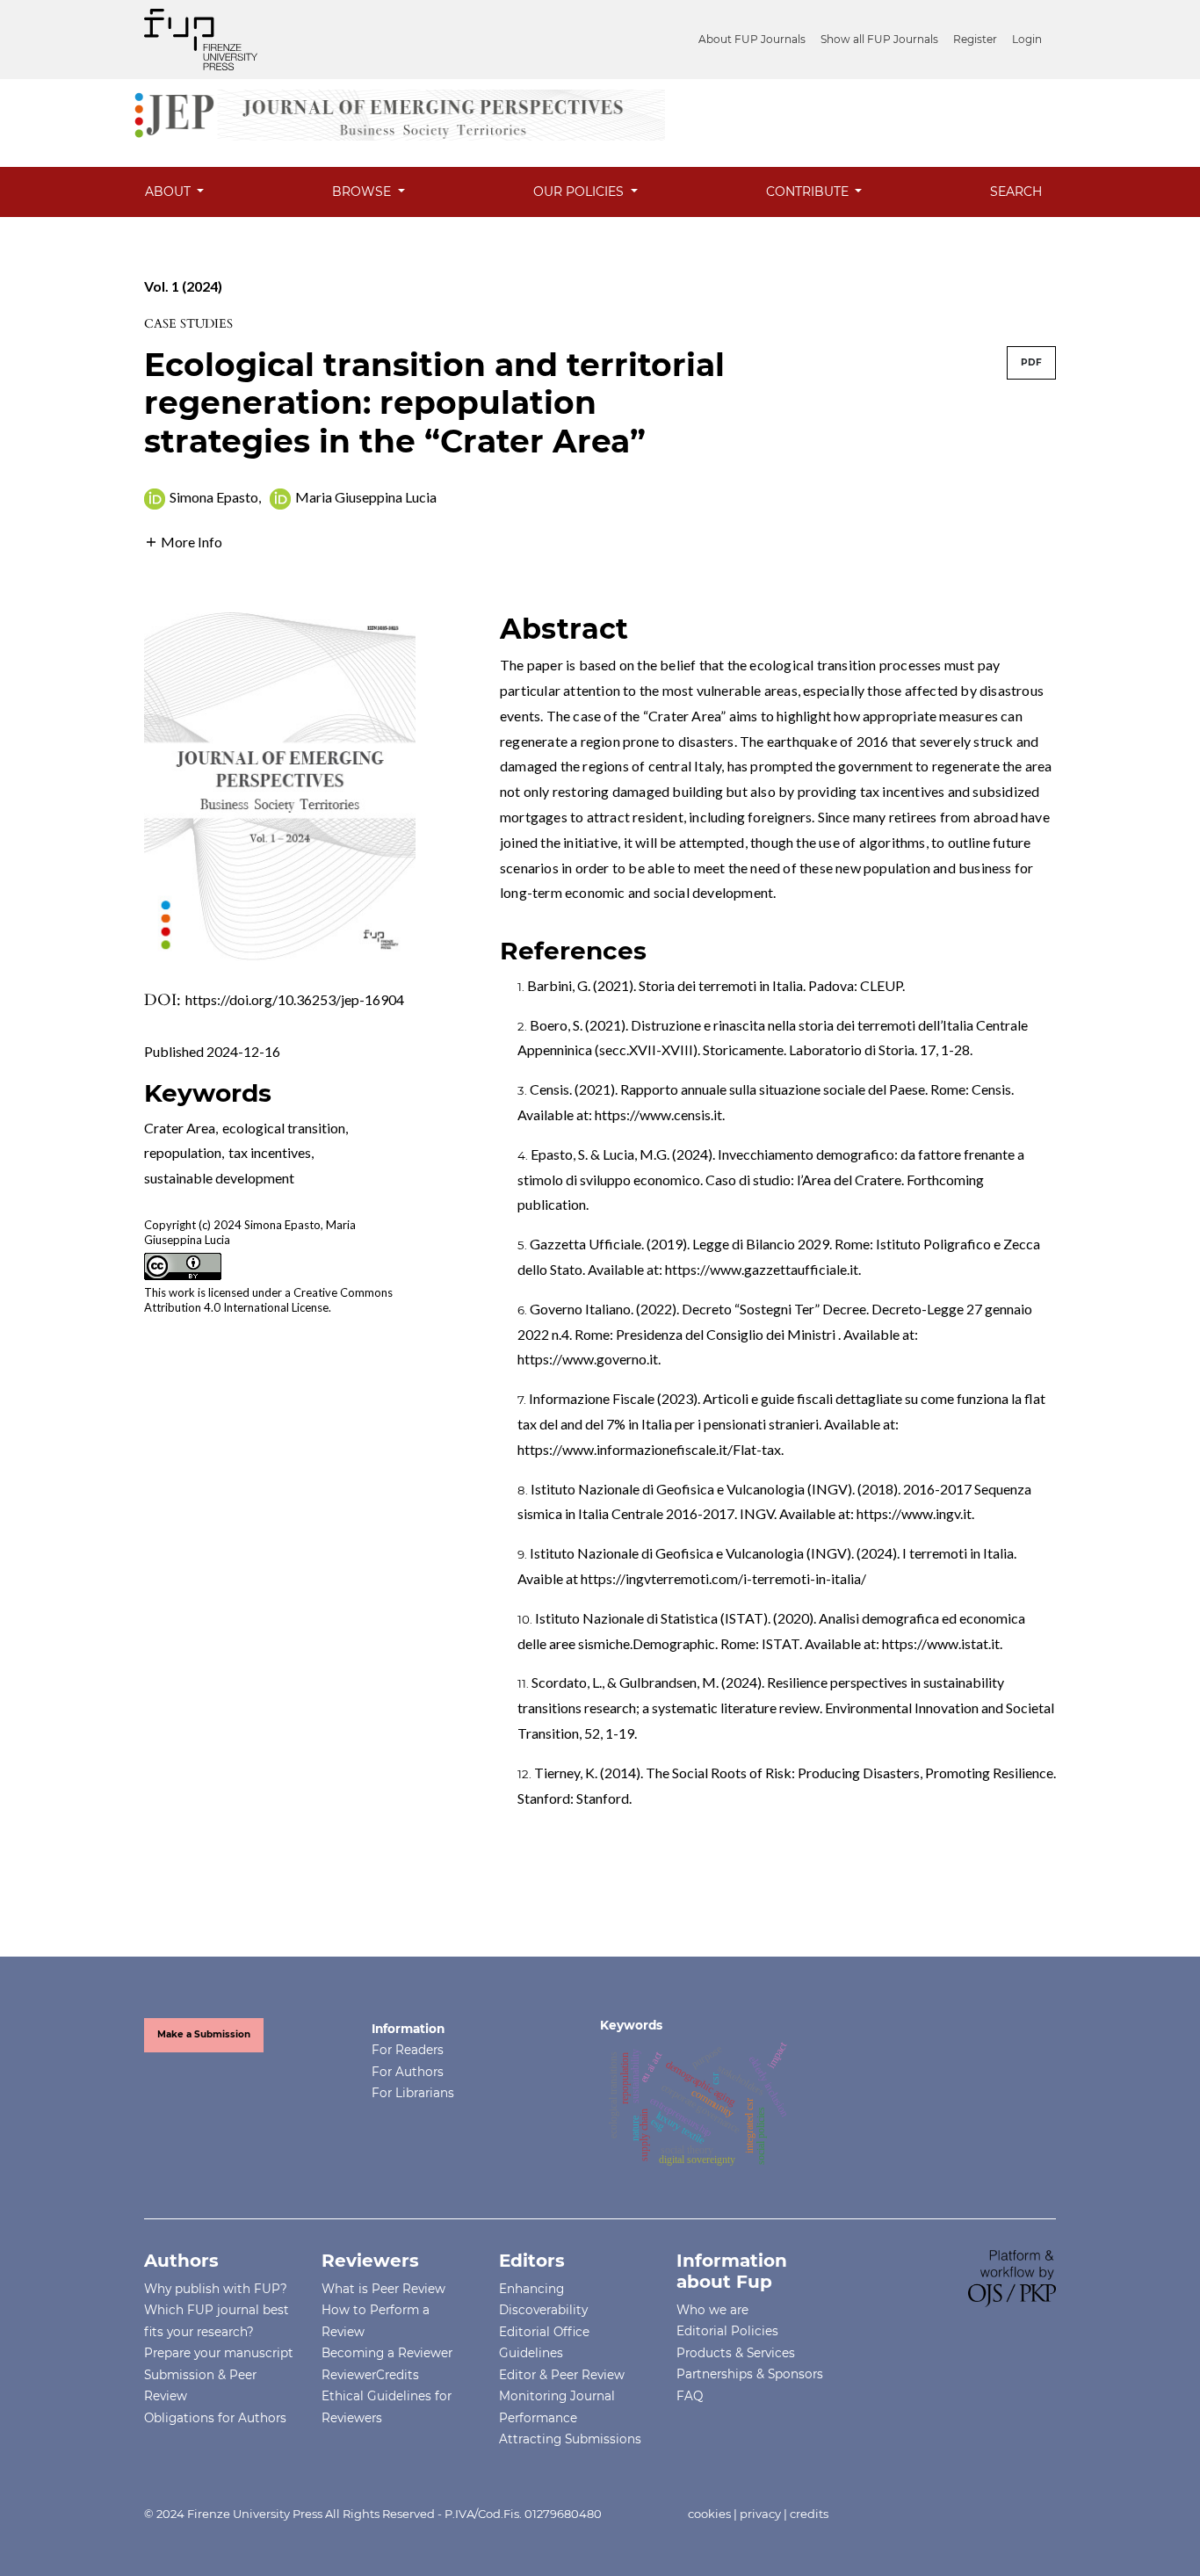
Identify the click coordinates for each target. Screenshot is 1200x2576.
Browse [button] (363, 192)
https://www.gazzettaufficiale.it (762, 1269)
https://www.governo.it (588, 1359)
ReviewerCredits (370, 2375)
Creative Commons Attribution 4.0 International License (268, 1300)
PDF (1031, 362)
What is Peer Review (383, 2289)
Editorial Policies (727, 2331)
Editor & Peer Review (562, 2375)
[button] (183, 540)
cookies (709, 2514)
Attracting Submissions (570, 2439)
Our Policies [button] (580, 192)
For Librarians (413, 2093)
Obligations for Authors (215, 2418)
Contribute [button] (809, 192)
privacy (760, 2514)
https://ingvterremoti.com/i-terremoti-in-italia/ (723, 1578)
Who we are (712, 2310)
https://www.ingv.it (914, 1513)
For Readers (408, 2050)
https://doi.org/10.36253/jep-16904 (295, 999)
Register (975, 39)
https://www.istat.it (941, 1643)
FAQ (690, 2396)
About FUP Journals (752, 39)
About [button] (170, 192)
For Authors (408, 2072)
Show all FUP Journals (879, 39)
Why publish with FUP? (216, 2289)
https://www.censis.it (658, 1114)
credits (809, 2514)
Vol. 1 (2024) (183, 286)
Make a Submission (204, 2034)
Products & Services (736, 2353)
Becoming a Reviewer (387, 2353)
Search (1016, 192)
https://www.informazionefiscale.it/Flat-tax (649, 1449)
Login (1027, 39)
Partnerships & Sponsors (750, 2374)
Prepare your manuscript (219, 2353)
